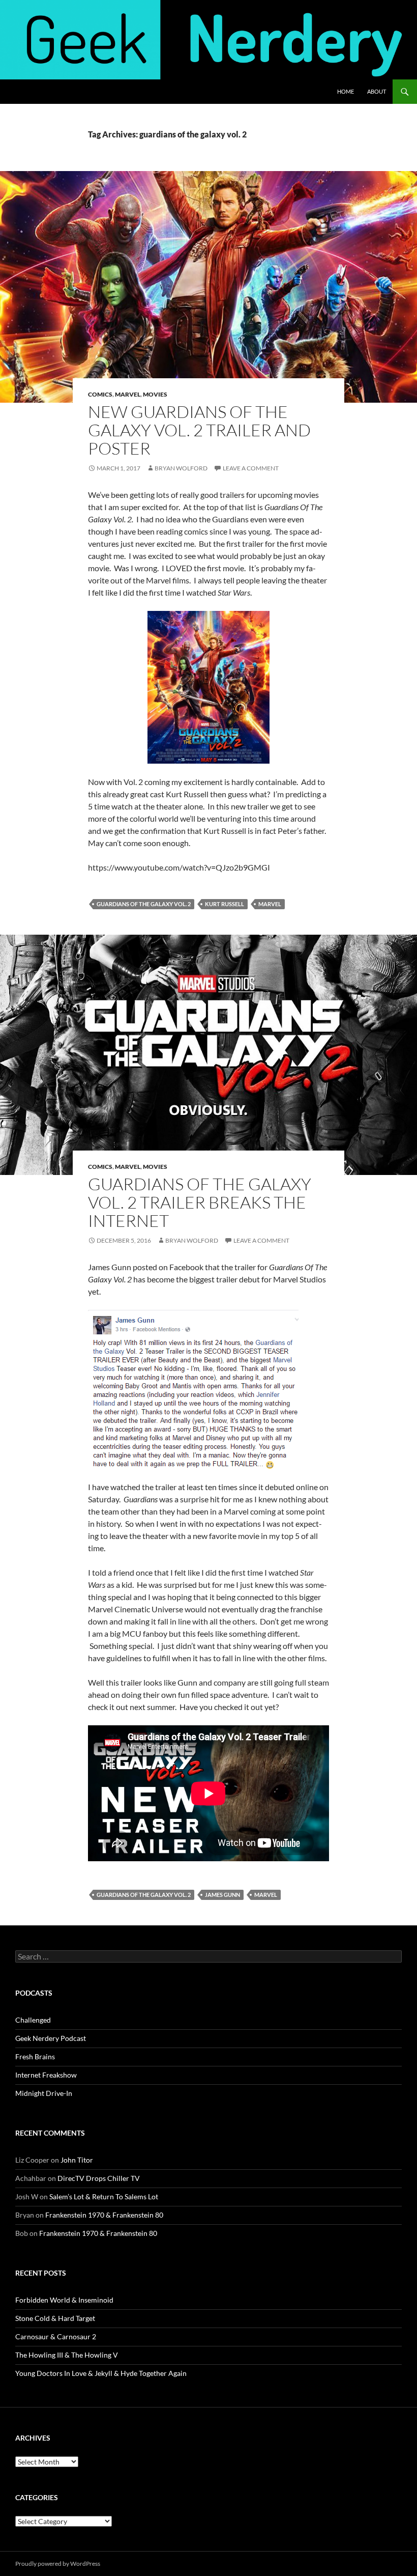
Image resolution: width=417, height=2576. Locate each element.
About (377, 91)
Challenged (33, 2020)
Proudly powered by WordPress (58, 2564)
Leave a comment (251, 468)
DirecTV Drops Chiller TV (99, 2178)
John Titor (77, 2160)
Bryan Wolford (181, 468)
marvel (270, 904)
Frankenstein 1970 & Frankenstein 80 (104, 2215)
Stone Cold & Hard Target (55, 2318)
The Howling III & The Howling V (67, 2355)
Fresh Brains (35, 2056)
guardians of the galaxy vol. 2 (144, 904)
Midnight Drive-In (44, 2093)
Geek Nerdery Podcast (51, 2038)
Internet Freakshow (46, 2075)
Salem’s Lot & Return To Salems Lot (104, 2196)
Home (346, 91)
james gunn (222, 1895)
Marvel (128, 394)
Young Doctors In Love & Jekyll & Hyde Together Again (101, 2373)
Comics (100, 394)
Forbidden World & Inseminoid (64, 2300)
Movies (155, 394)
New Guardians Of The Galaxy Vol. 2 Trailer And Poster (199, 430)
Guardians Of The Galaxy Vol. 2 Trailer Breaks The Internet (200, 1202)
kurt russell (225, 904)
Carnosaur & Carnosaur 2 (56, 2336)
